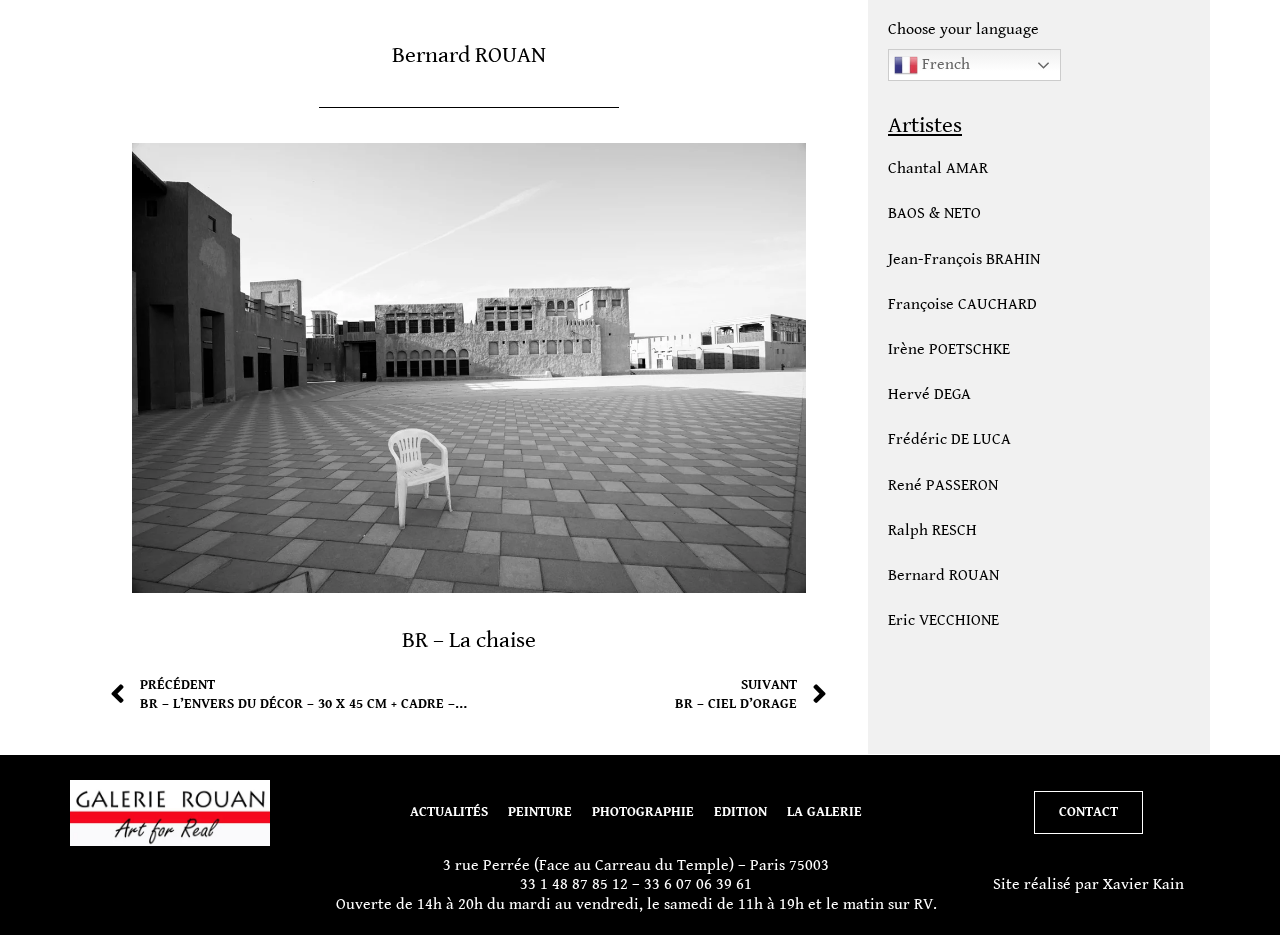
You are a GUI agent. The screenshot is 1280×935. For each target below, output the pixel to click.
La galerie (824, 812)
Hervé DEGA (929, 394)
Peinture (540, 812)
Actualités (449, 812)
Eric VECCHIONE (943, 620)
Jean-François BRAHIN (964, 259)
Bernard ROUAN (943, 575)
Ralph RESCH (932, 530)
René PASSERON (943, 485)
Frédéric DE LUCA (949, 439)
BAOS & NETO (934, 213)
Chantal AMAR (938, 168)
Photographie (643, 812)
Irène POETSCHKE (949, 349)
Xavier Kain (1143, 884)
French (944, 64)
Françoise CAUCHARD (962, 304)
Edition (740, 812)
